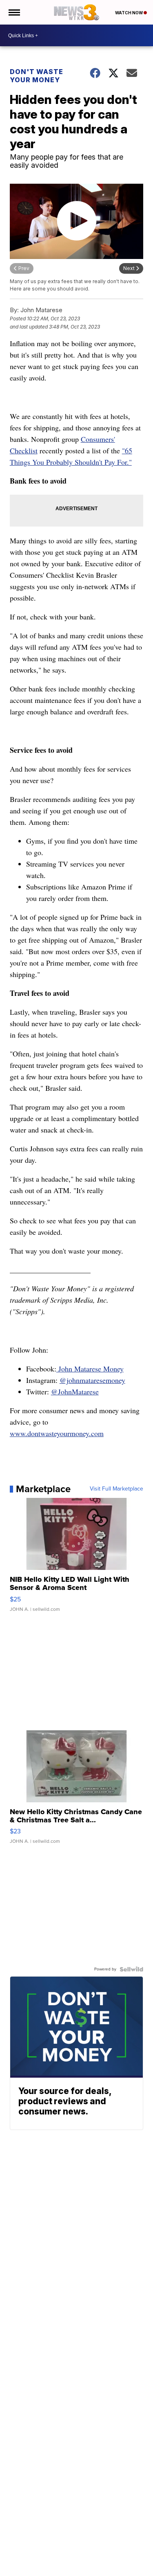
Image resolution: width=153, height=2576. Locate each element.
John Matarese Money (90, 1369)
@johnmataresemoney (92, 1380)
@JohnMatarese (75, 1392)
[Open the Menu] (14, 12)
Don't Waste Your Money (37, 76)
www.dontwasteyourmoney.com (57, 1433)
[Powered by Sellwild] (131, 1969)
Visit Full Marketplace (116, 1489)
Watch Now (129, 13)
